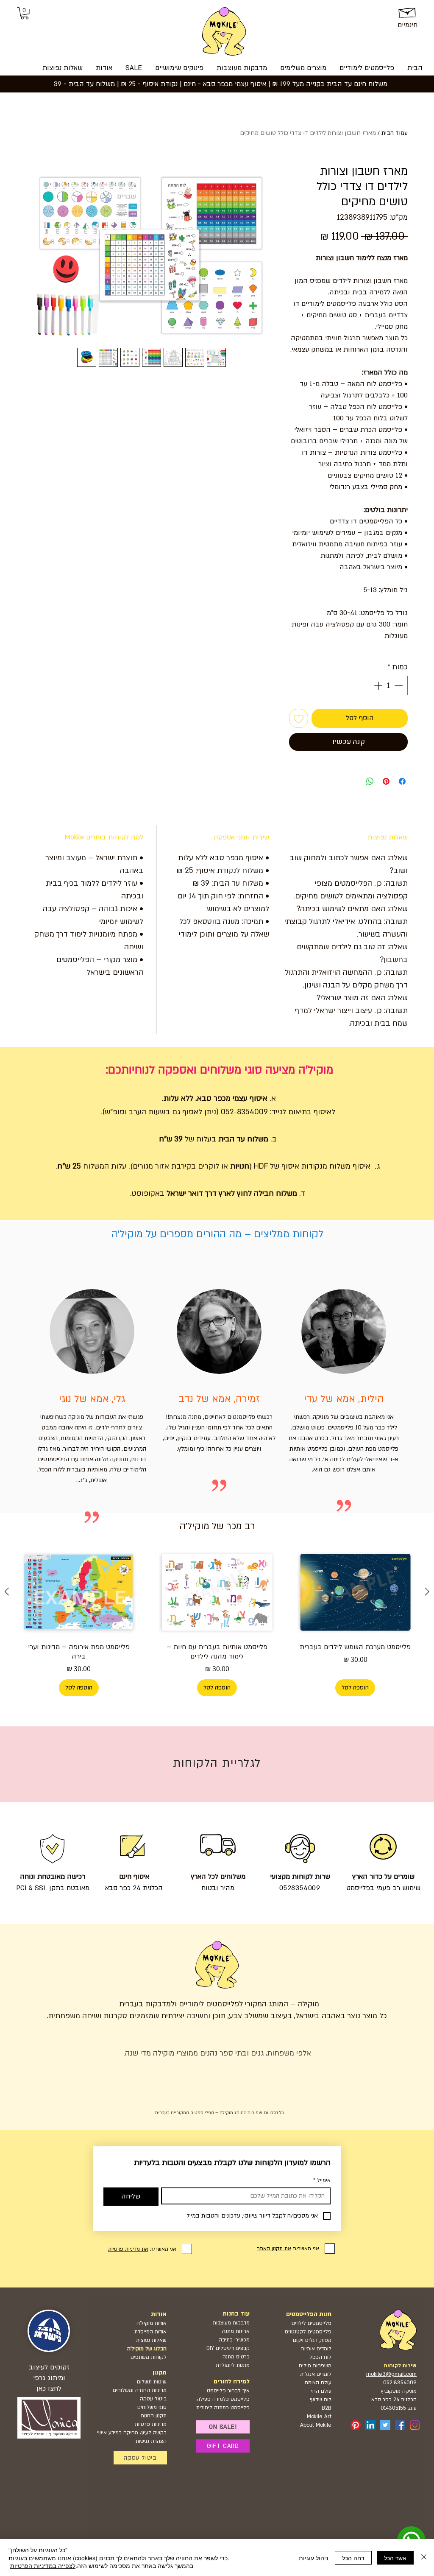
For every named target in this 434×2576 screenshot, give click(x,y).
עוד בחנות (236, 2314)
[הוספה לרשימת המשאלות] (299, 718)
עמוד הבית (395, 133)
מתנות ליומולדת (233, 2365)
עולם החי (321, 2391)
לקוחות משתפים (149, 2357)
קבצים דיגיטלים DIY (228, 2348)
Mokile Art (319, 2417)
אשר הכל (395, 2558)
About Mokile (316, 2425)
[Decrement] (399, 685)
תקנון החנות (154, 2416)
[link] (25, 13)
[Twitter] (385, 2425)
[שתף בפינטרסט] (386, 781)
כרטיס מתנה (235, 2357)
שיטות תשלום (152, 2382)
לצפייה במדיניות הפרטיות (43, 2565)
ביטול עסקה (153, 2399)
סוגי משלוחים (152, 2407)
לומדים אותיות (316, 2349)
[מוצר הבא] (7, 1591)
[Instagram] (415, 2425)
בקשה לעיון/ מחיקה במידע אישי (132, 2433)
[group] (217, 1622)
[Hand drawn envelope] (408, 11)
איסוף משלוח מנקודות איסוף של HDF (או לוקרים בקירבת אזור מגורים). (250, 1166)
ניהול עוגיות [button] (313, 2558)
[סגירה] (424, 2558)
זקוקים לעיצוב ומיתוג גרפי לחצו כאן (49, 2378)
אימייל (322, 2180)
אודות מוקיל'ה (152, 2323)
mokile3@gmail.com (391, 2374)
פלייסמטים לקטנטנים (308, 2332)
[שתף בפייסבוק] (402, 781)
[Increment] (377, 685)
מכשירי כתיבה (234, 2340)
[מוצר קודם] (427, 1591)
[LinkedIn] (370, 2425)
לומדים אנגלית (316, 2374)
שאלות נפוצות (151, 2340)
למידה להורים (232, 2382)
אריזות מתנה (236, 2331)
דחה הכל (353, 2558)
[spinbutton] (388, 685)
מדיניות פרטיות (151, 2424)
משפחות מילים (315, 2366)
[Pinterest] (356, 2425)
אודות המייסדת (150, 2332)
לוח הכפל (320, 2357)
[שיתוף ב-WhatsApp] (370, 781)
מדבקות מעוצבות (231, 2323)
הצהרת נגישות (151, 2441)
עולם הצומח (318, 2383)
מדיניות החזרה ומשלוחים (140, 2390)
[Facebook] (400, 2425)
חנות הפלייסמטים (309, 2314)
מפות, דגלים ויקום (312, 2340)
